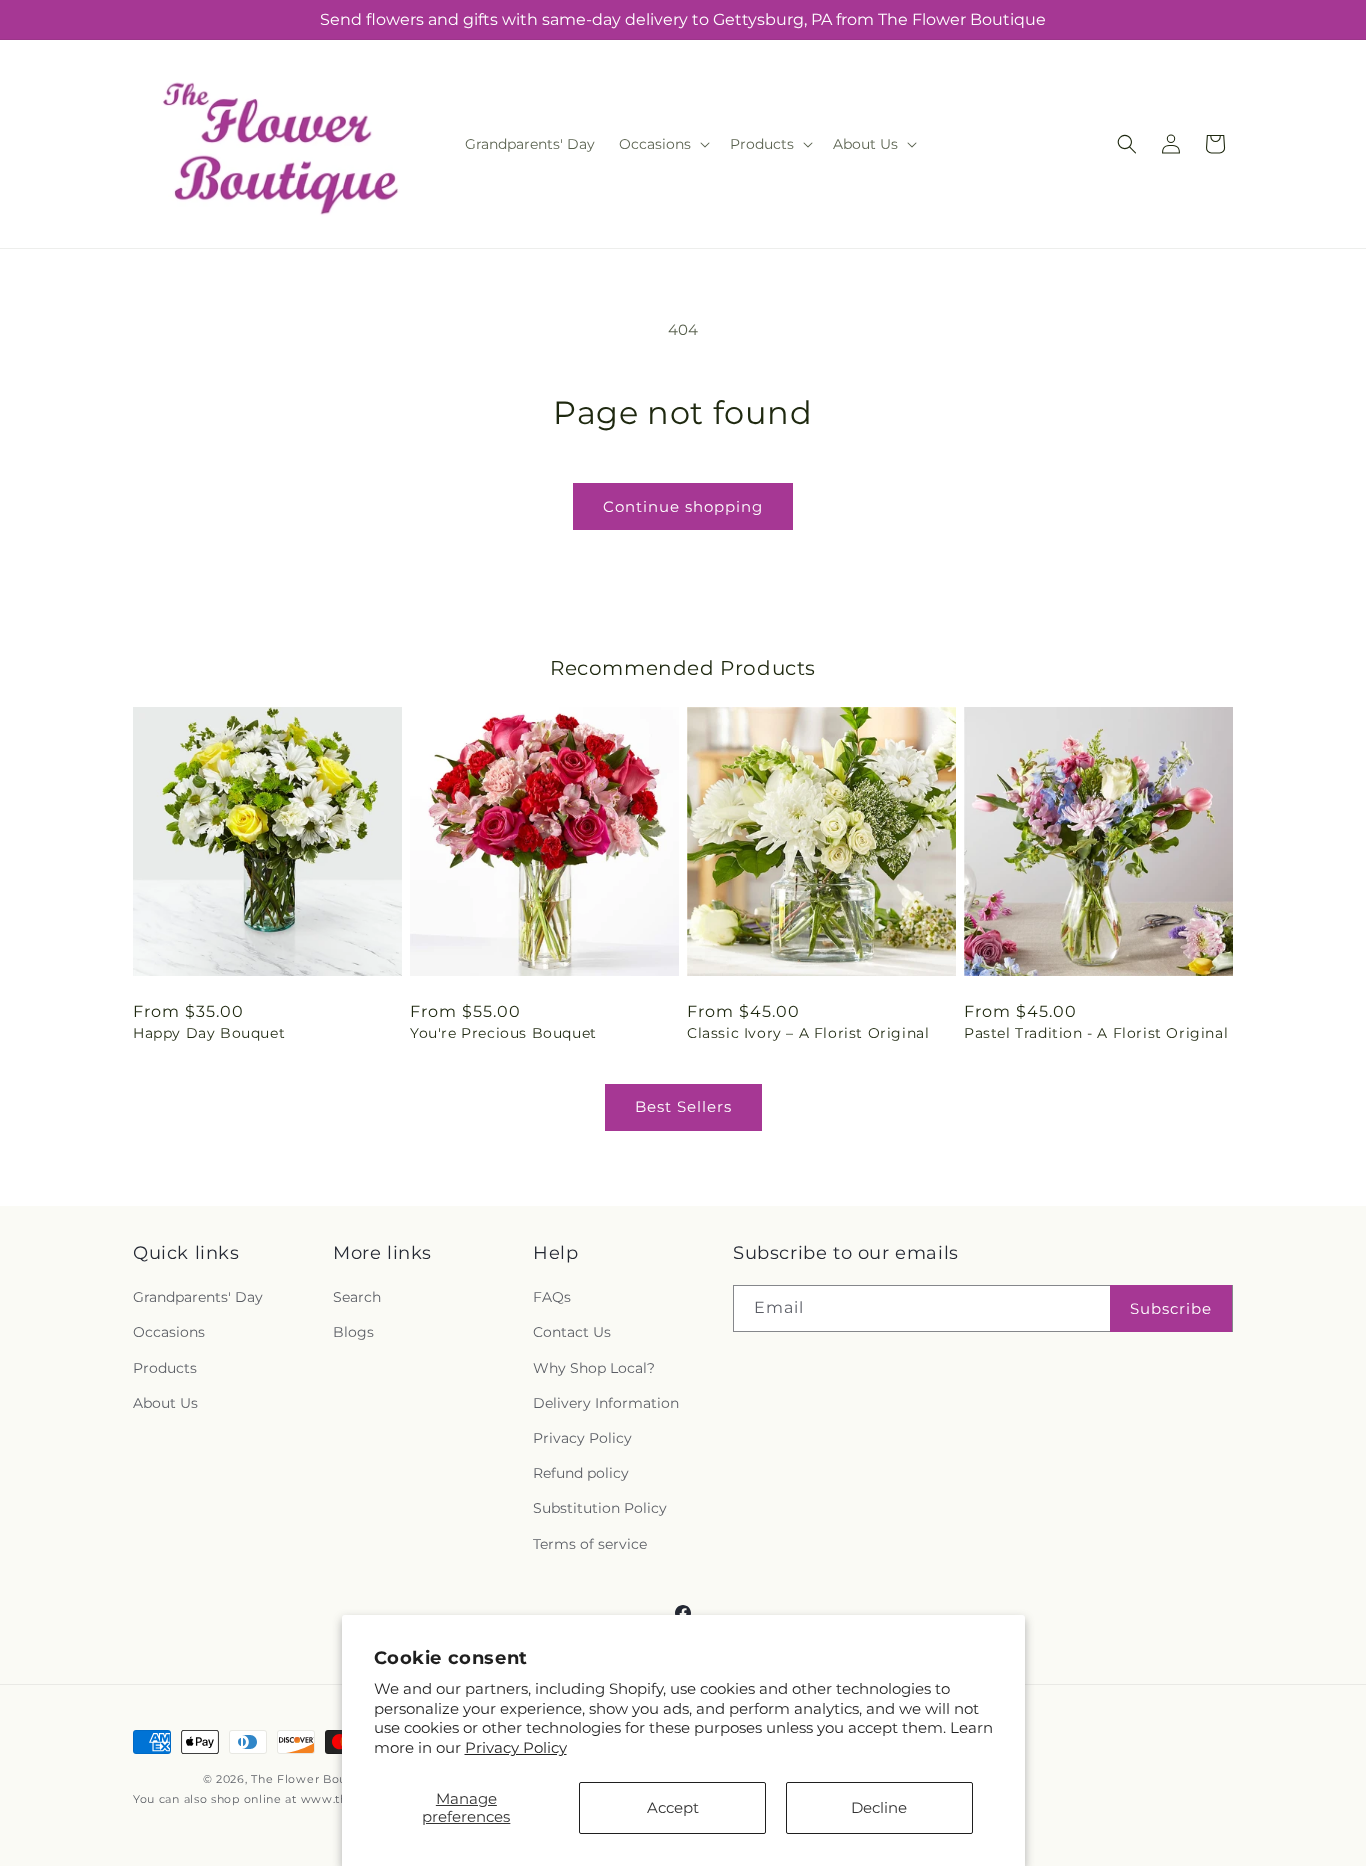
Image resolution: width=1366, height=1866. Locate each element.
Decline (879, 1807)
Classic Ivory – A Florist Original (808, 1033)
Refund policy (581, 1473)
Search (357, 1297)
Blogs (353, 1333)
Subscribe (1171, 1308)
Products (165, 1368)
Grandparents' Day (198, 1297)
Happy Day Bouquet (209, 1033)
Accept (673, 1807)
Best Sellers (683, 1106)
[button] (662, 144)
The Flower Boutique (314, 1779)
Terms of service (590, 1544)
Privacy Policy (516, 1747)
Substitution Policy (600, 1508)
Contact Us (572, 1333)
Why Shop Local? (594, 1368)
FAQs (552, 1297)
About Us (165, 1403)
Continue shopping (683, 506)
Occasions (169, 1333)
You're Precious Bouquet (503, 1033)
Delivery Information (606, 1403)
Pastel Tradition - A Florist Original (1096, 1033)
